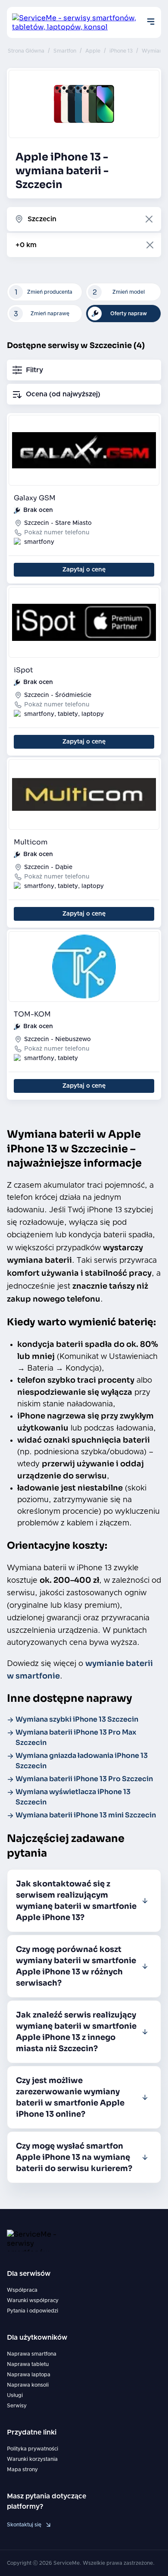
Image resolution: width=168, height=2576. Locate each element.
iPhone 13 (121, 51)
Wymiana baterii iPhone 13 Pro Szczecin (84, 1779)
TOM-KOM (32, 1014)
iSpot (23, 670)
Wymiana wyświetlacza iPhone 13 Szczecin (73, 1797)
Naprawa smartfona (32, 2354)
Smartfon (65, 51)
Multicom (31, 842)
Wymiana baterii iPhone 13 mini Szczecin (86, 1815)
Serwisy (17, 2406)
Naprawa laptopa (29, 2375)
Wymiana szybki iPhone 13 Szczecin (77, 1719)
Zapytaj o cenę (84, 570)
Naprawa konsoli (28, 2385)
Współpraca (22, 2290)
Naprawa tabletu (28, 2364)
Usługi (15, 2395)
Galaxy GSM (35, 498)
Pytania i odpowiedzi (33, 2311)
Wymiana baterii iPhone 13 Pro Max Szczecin (76, 1737)
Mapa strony (22, 2469)
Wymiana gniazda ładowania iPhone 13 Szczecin (82, 1761)
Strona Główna (26, 51)
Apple (93, 51)
